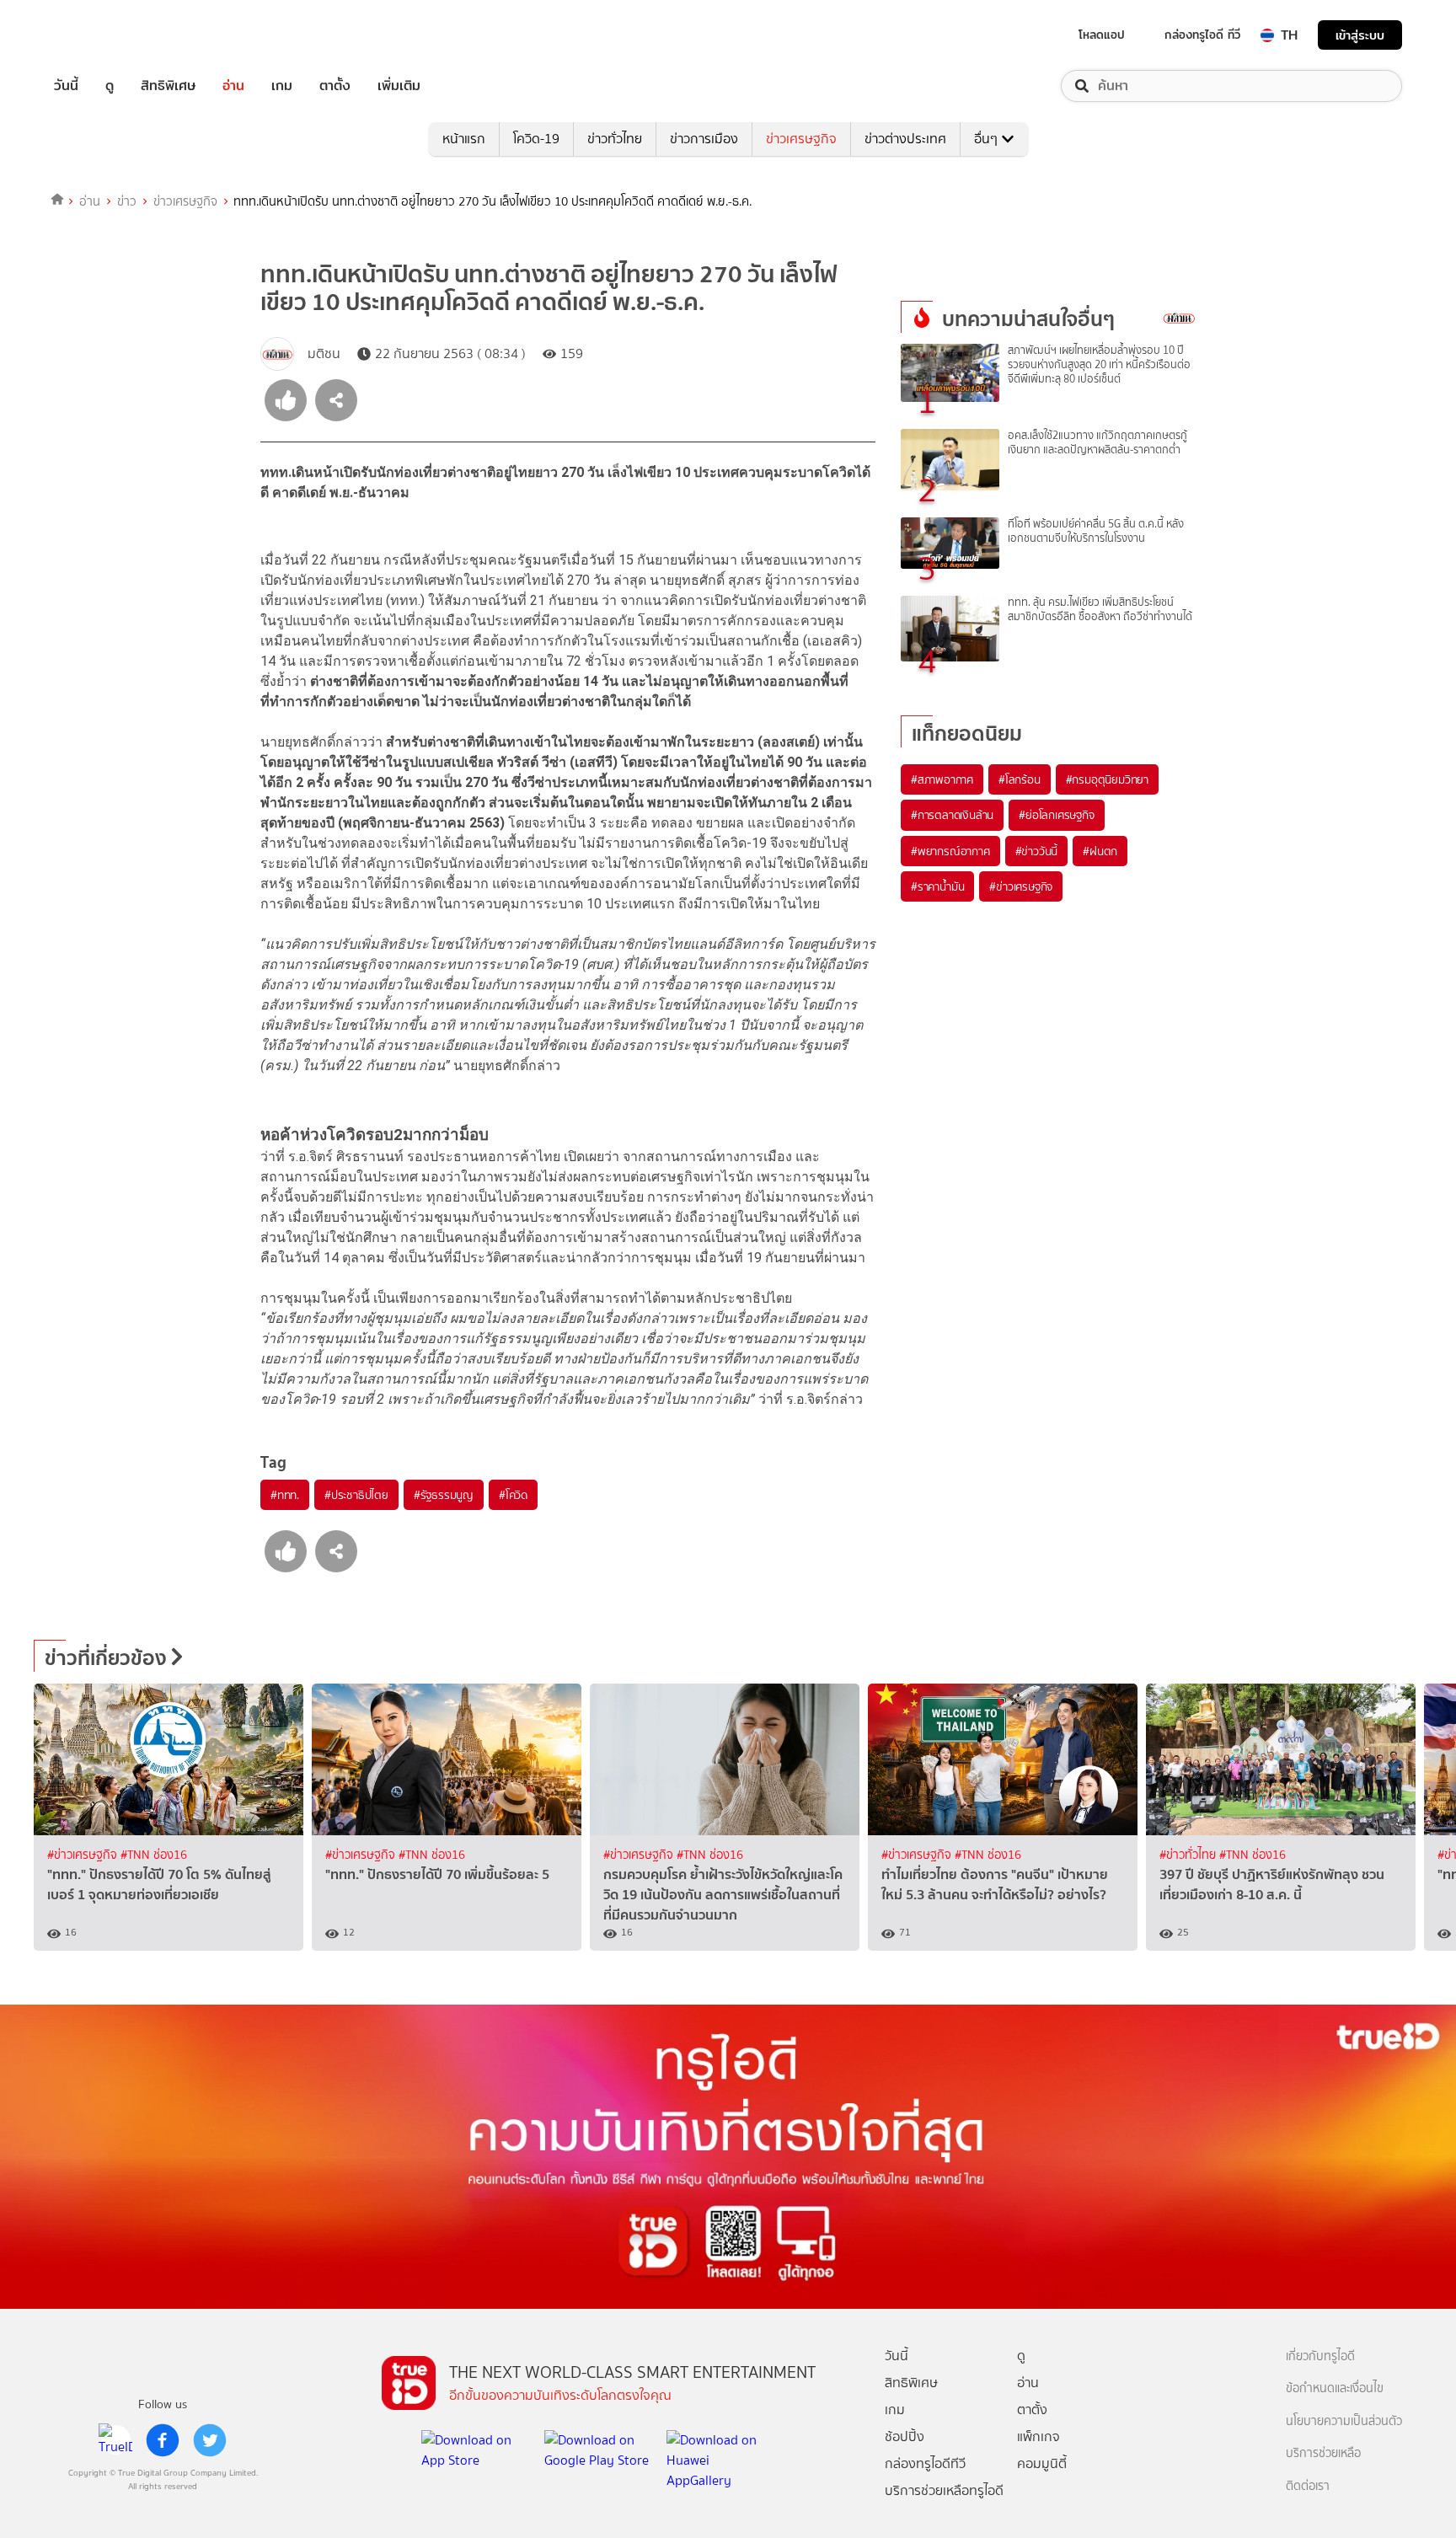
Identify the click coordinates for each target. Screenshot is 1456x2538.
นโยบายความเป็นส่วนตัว (1344, 2421)
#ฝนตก (1100, 851)
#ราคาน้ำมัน (937, 886)
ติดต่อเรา (1308, 2486)
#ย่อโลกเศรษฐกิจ (1056, 815)
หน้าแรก (464, 139)
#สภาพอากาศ (942, 779)
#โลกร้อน (1020, 779)
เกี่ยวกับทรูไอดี (1320, 2356)
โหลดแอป (1102, 35)
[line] (115, 2440)
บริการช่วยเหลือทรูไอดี (944, 2490)
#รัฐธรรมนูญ (444, 1495)
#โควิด (513, 1495)
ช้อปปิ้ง (905, 2436)
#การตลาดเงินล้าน (952, 815)
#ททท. (285, 1495)
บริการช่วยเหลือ (1323, 2453)
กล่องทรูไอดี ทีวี (1202, 35)
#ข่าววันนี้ (1037, 851)
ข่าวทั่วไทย (615, 139)
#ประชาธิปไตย (356, 1495)
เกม (282, 86)
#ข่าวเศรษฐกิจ (1021, 886)
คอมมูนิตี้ (1042, 2463)
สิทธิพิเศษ (168, 86)
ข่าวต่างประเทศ (905, 139)
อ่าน (233, 86)
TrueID (104, 35)
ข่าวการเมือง (704, 139)
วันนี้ (66, 86)
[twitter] (210, 2440)
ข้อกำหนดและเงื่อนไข (1335, 2388)
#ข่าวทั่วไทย (1189, 1855)
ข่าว (127, 201)
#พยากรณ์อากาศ (950, 851)
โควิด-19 (536, 139)
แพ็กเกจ (1038, 2436)
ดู (110, 86)
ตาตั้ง (335, 86)
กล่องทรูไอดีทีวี (925, 2463)
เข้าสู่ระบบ (1360, 35)
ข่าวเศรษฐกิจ (801, 139)
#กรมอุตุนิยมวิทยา (1107, 779)
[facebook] (163, 2440)
